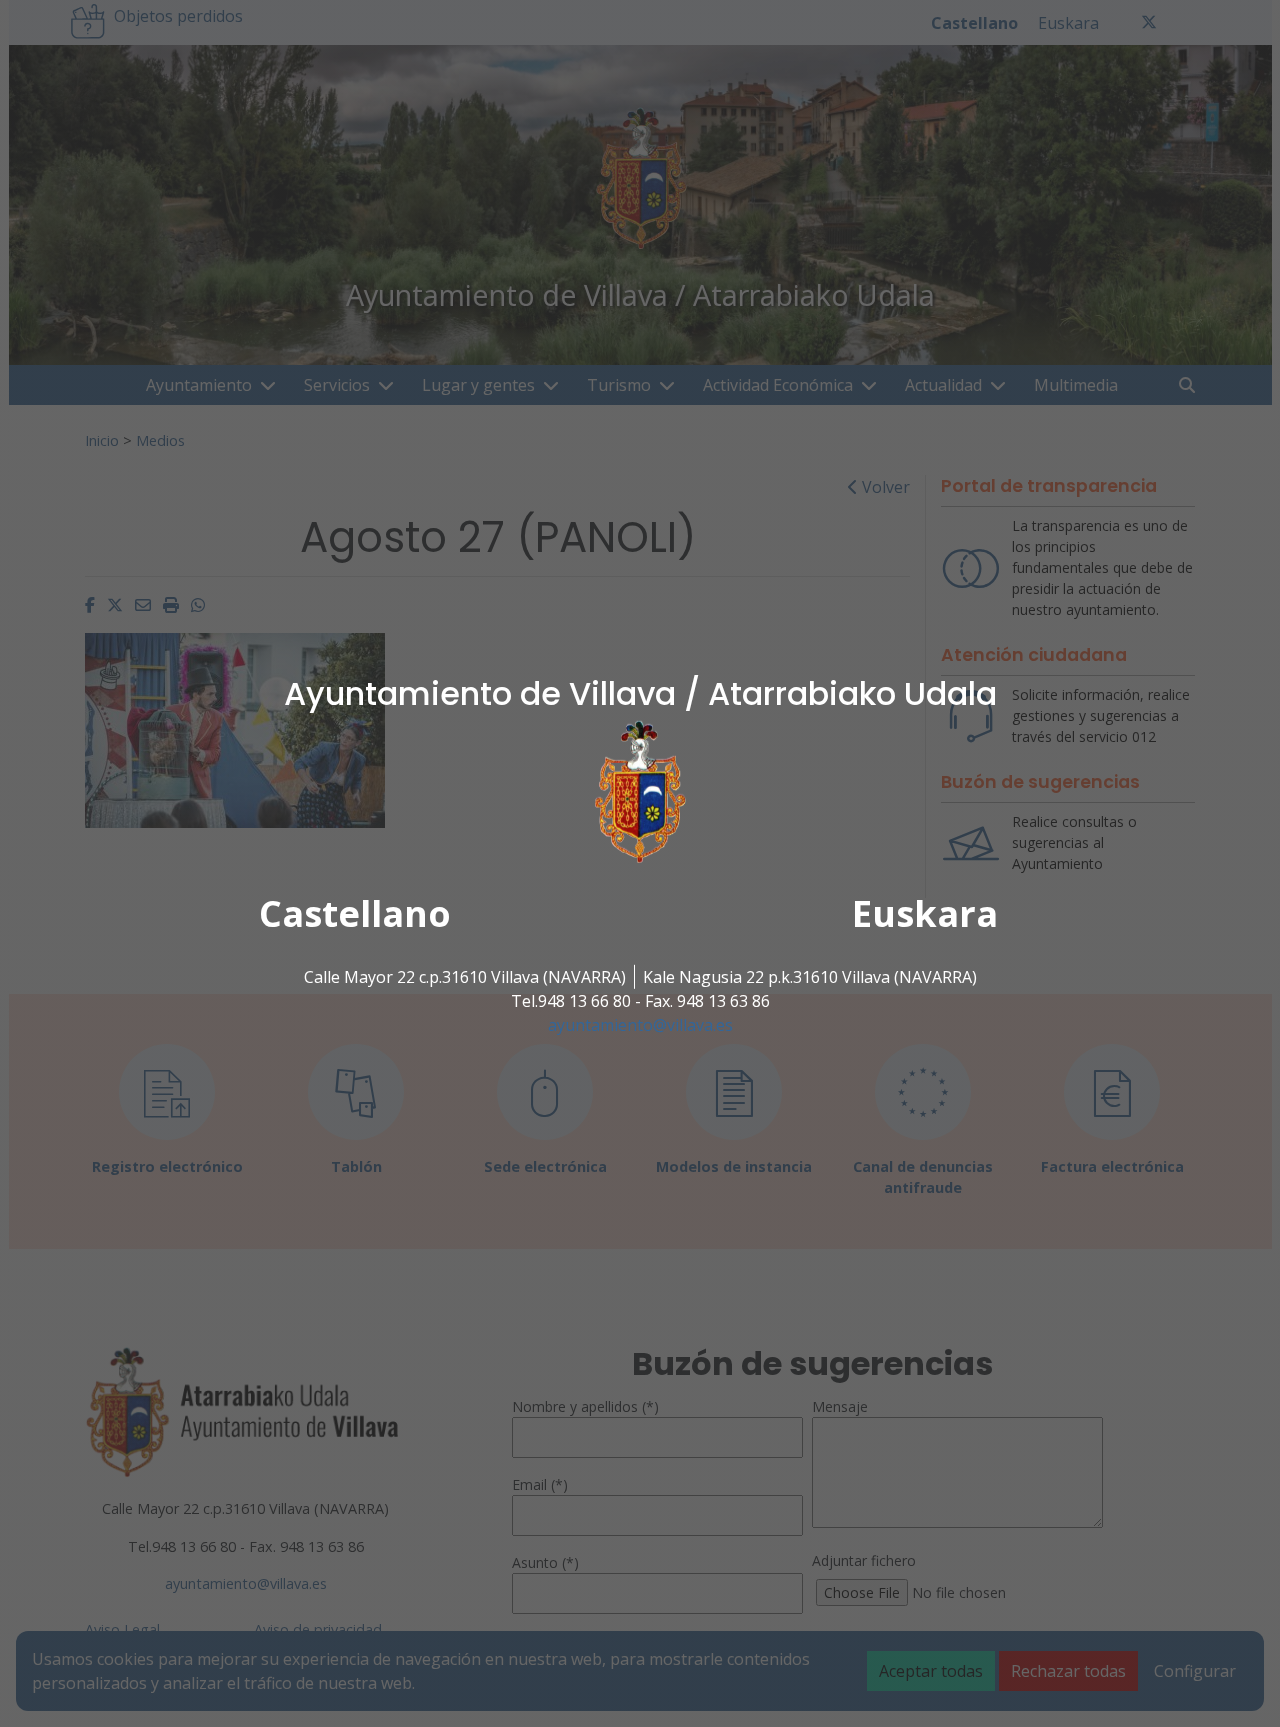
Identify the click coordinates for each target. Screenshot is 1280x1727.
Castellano (355, 913)
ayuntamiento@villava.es (640, 1025)
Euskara (925, 913)
